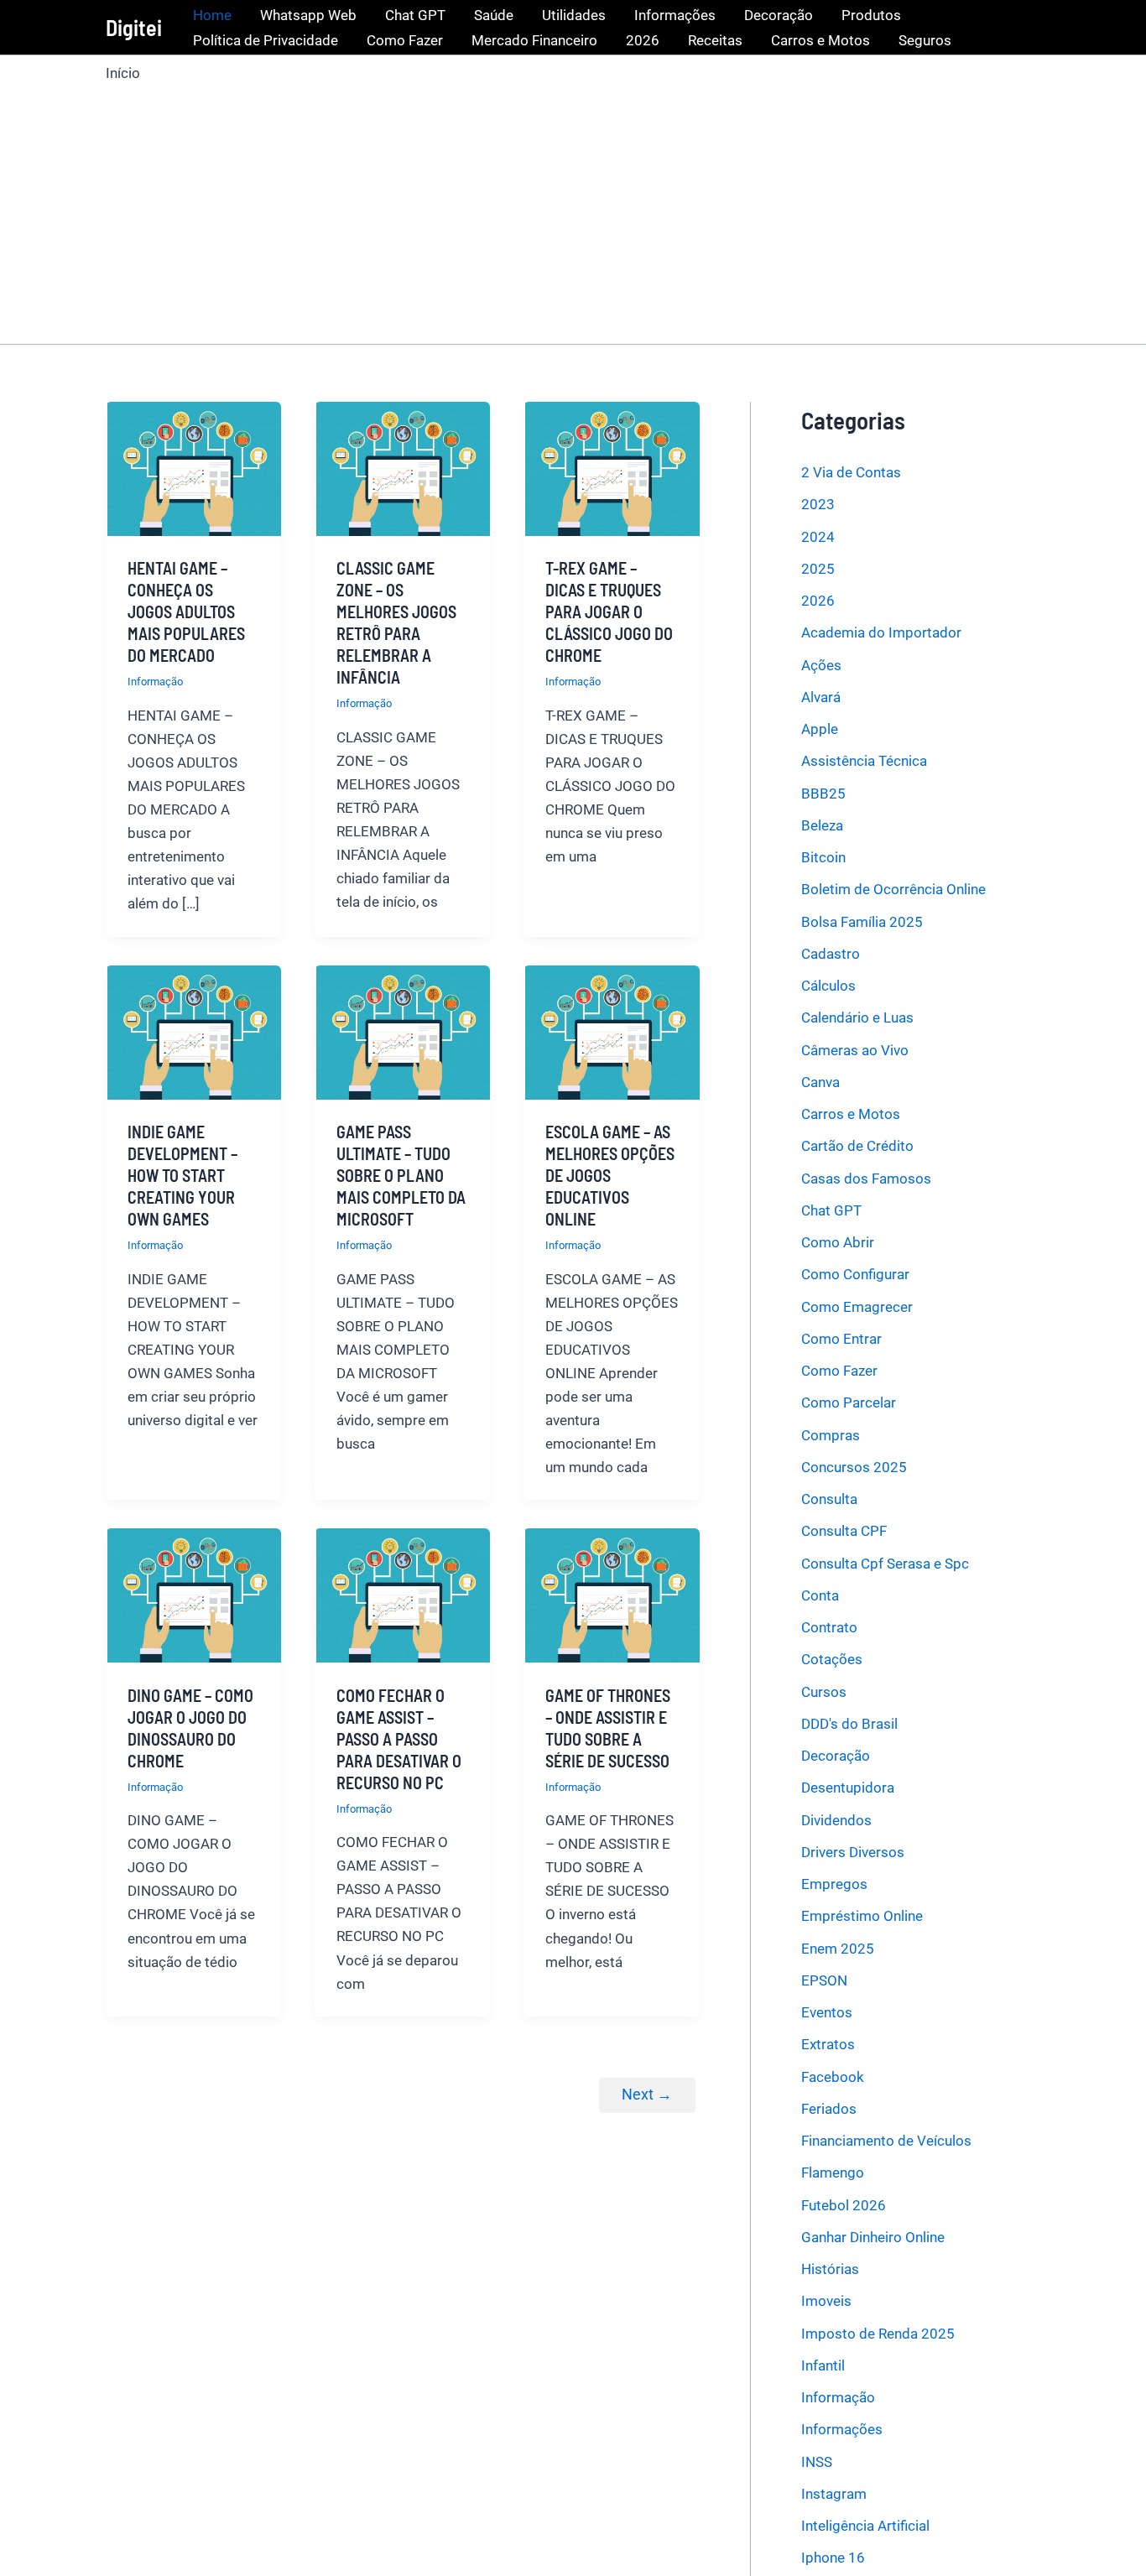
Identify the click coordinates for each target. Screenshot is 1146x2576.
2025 (818, 569)
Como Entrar (841, 1339)
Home (212, 15)
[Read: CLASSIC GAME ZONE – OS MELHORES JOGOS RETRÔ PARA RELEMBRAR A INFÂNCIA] (402, 467)
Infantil (823, 2365)
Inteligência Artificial (865, 2526)
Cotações (832, 1659)
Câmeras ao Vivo (855, 1050)
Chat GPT (415, 15)
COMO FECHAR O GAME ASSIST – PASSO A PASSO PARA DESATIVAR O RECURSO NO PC (399, 1739)
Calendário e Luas (857, 1017)
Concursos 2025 (854, 1467)
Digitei (134, 27)
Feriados (829, 2109)
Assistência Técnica (864, 761)
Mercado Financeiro (534, 40)
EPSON (824, 1980)
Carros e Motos (820, 40)
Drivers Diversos (853, 1852)
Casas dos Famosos (866, 1179)
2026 (643, 40)
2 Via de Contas (851, 472)
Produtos (871, 15)
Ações (821, 665)
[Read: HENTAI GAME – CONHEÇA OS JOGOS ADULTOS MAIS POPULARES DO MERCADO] (193, 467)
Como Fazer (405, 40)
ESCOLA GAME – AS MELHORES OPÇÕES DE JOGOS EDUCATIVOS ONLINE (610, 1175)
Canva (820, 1082)
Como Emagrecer (857, 1307)
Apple (820, 729)
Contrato (829, 1627)
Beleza (822, 825)
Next (647, 2094)
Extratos (828, 2044)
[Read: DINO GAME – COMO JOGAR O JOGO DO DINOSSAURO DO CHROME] (193, 1595)
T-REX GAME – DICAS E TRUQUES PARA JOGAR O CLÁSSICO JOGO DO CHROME (609, 611)
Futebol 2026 (844, 2205)
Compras (831, 1435)
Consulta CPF (844, 1531)
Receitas (715, 40)
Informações (675, 15)
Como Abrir (838, 1242)
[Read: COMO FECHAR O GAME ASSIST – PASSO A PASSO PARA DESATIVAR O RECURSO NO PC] (402, 1595)
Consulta (829, 1499)
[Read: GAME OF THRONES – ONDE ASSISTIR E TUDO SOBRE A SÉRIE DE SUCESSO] (611, 1595)
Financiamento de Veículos (886, 2141)
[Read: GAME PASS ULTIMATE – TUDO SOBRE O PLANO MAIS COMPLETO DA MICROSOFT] (402, 1031)
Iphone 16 (833, 2558)
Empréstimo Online (862, 1916)
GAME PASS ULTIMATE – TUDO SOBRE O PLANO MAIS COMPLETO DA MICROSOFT (401, 1175)
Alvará (821, 697)
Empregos (834, 1884)
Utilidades (574, 15)
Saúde (494, 15)
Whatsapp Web (308, 15)
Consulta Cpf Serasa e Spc (885, 1564)
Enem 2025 (838, 1949)
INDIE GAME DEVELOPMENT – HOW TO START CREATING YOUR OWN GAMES (182, 1175)
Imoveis (826, 2301)
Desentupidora (848, 1788)
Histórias (830, 2269)
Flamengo (833, 2173)
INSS (817, 2462)
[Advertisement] (573, 210)
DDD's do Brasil (849, 1724)
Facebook (833, 2077)
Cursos (824, 1692)
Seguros (925, 40)
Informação (155, 682)
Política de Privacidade (266, 40)
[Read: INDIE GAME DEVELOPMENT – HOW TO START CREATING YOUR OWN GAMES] (193, 1031)
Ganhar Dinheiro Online (873, 2237)
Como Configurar (855, 1274)
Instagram (834, 2494)
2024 (818, 537)
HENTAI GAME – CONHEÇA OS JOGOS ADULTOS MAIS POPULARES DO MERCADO (186, 611)
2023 (818, 504)
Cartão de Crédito (857, 1146)
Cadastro (831, 954)
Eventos (827, 2012)
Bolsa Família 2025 (862, 922)
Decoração (779, 15)
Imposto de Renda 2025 (878, 2334)
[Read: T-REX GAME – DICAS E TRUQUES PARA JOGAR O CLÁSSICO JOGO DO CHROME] (611, 467)
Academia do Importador (881, 632)
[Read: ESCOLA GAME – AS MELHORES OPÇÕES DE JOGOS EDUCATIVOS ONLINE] (611, 1031)
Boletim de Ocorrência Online (893, 889)
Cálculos (828, 986)
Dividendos (836, 1820)
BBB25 (823, 794)
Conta (820, 1595)
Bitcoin (823, 857)
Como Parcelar (849, 1402)
